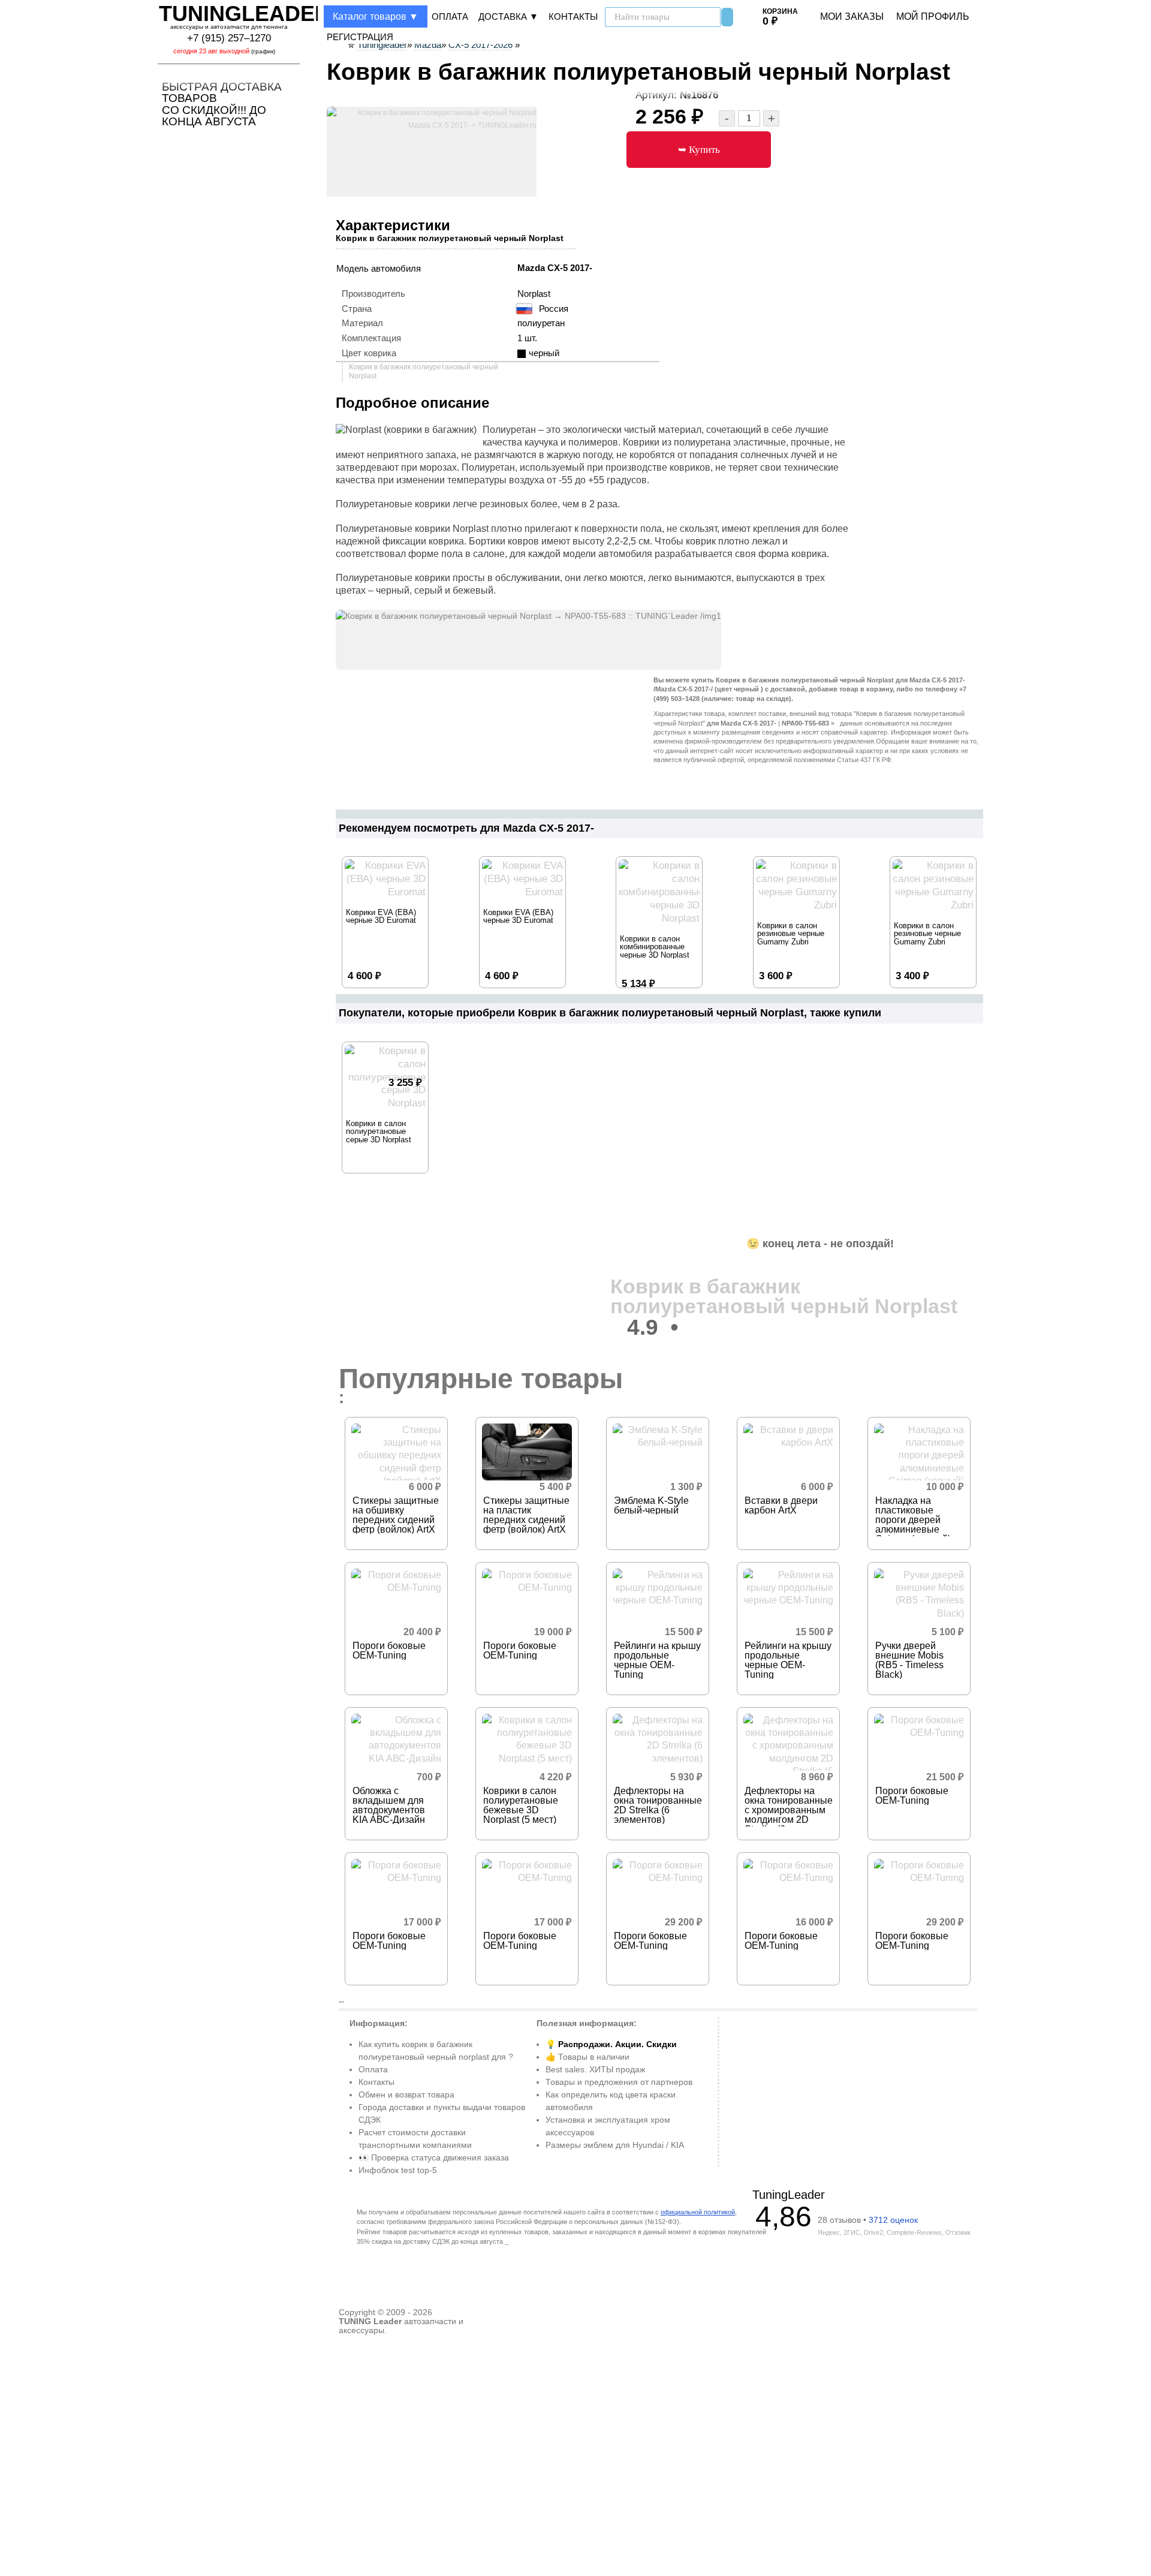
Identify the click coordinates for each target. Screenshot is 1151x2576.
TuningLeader (789, 2195)
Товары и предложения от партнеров (619, 2082)
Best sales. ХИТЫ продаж (595, 2069)
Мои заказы (852, 16)
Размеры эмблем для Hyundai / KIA (615, 2145)
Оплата (373, 2069)
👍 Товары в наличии (587, 2057)
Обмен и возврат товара (406, 2094)
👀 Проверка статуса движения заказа (434, 2157)
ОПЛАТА (450, 17)
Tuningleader (245, 13)
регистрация (360, 37)
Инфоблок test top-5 (398, 2170)
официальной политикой (698, 2212)
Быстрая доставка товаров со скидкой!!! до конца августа (222, 104)
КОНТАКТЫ (573, 17)
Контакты (376, 2082)
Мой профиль (933, 16)
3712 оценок (893, 2220)
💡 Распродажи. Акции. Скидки (611, 2044)
